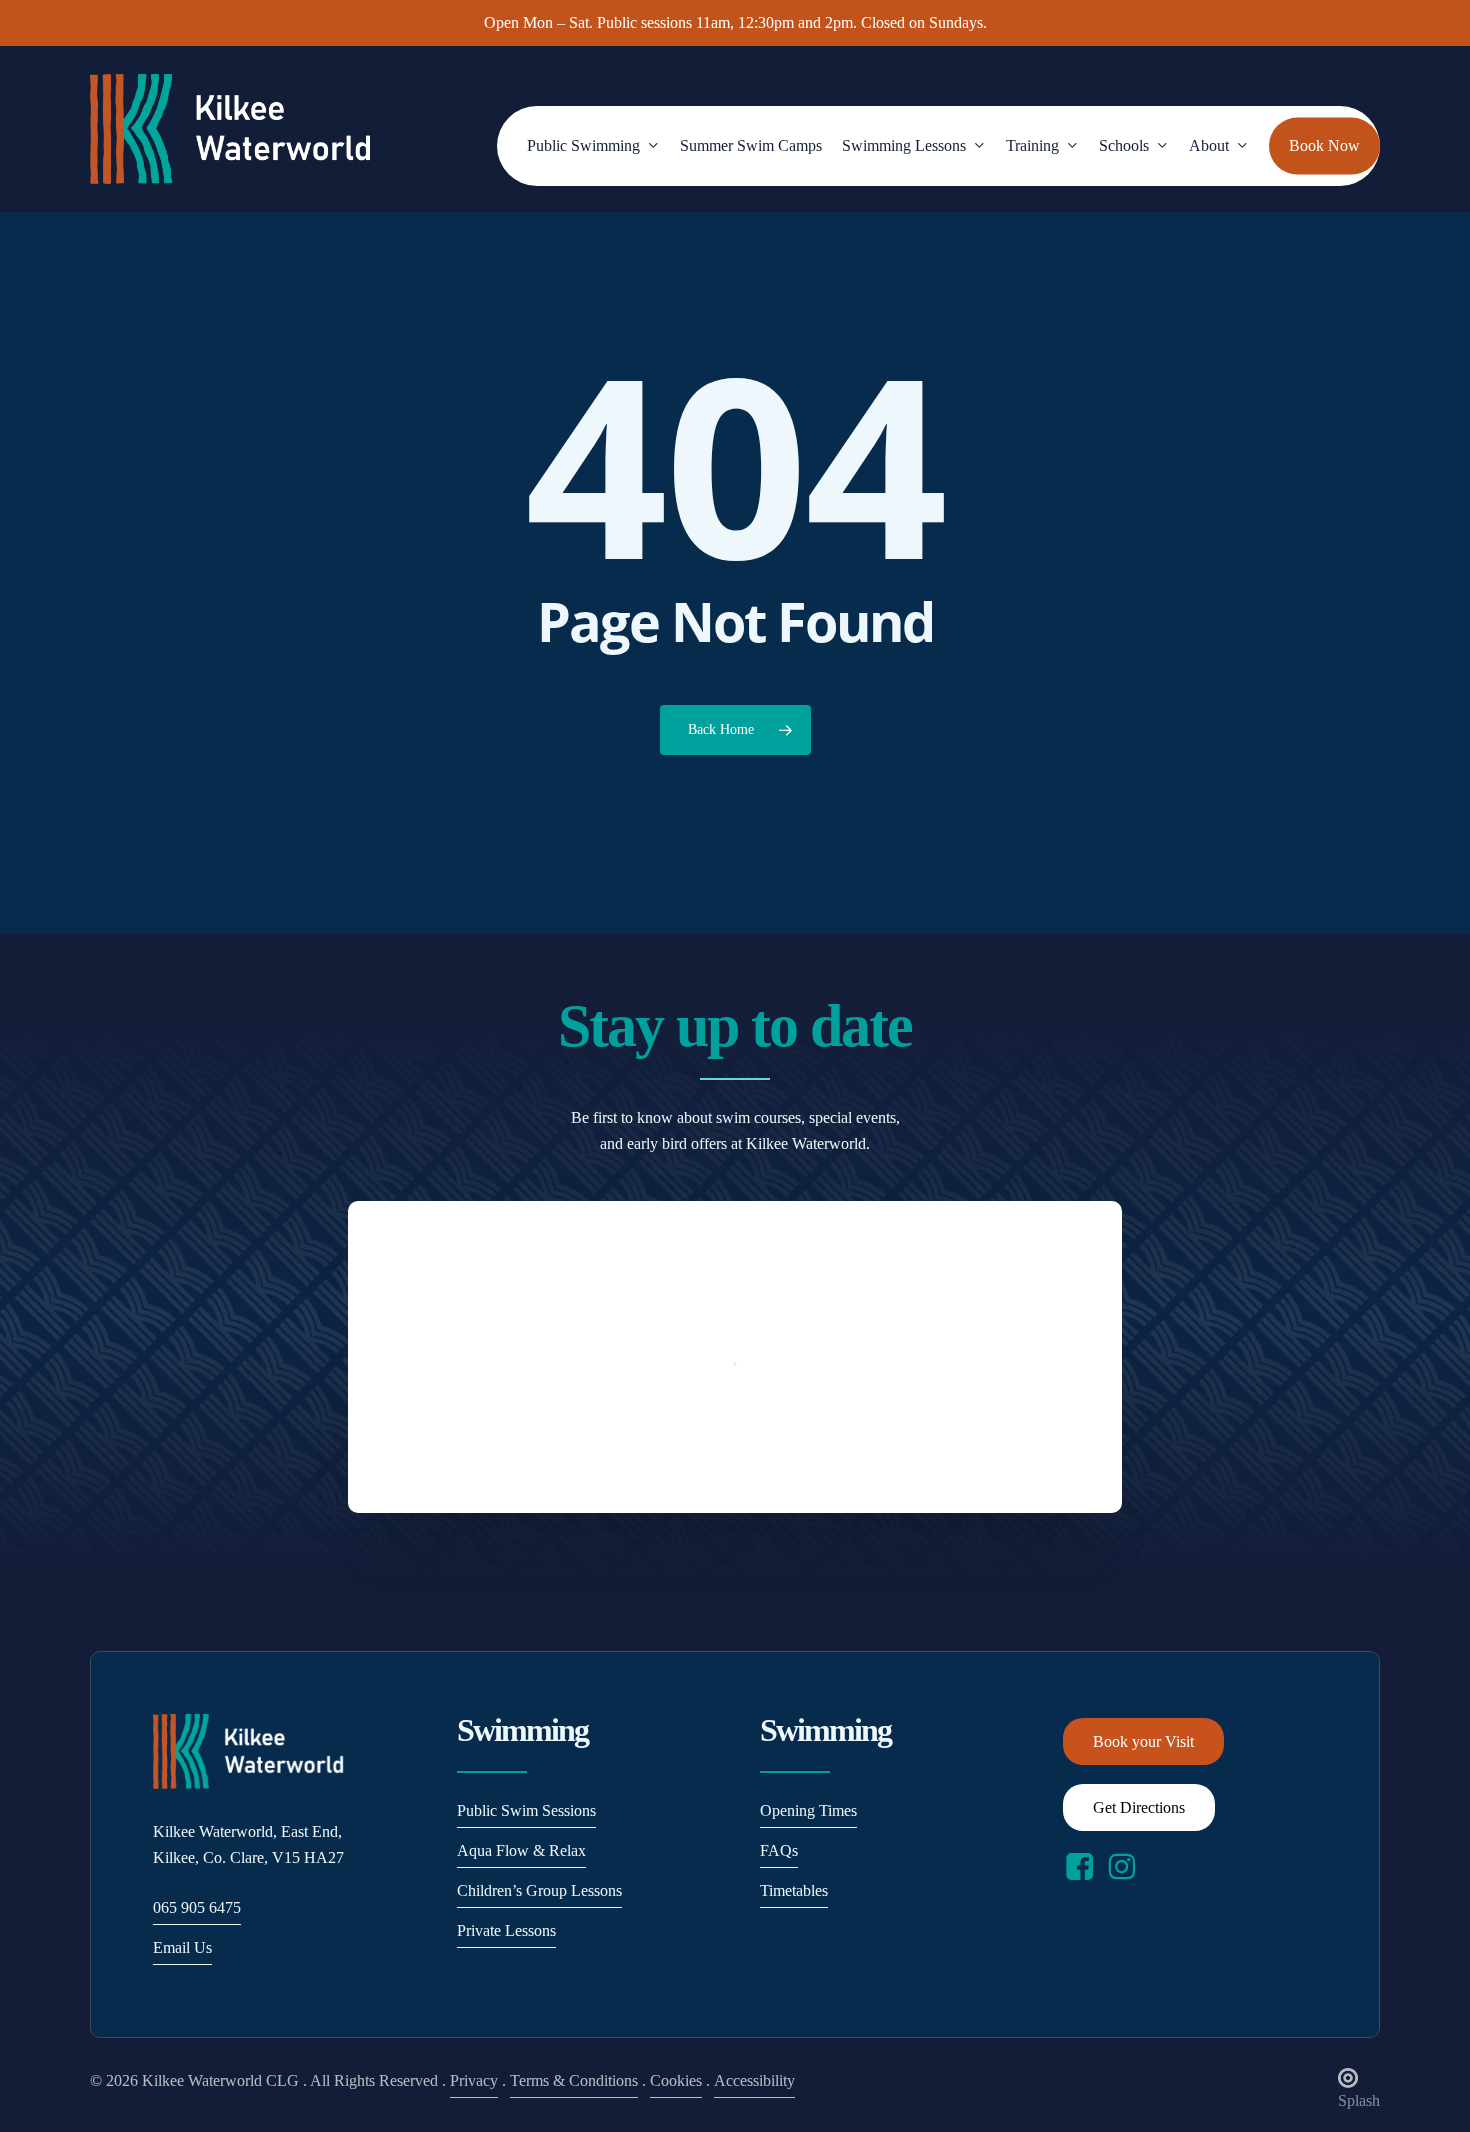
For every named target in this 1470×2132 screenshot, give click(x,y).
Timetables (794, 1890)
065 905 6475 (197, 1907)
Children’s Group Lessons (539, 1890)
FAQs (779, 1850)
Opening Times (808, 1810)
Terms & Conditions (574, 2080)
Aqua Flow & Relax (521, 1850)
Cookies (676, 2080)
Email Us (182, 1947)
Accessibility (754, 2080)
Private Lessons (506, 1930)
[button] (1143, 1742)
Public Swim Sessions (526, 1810)
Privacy (474, 2080)
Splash (1359, 2100)
